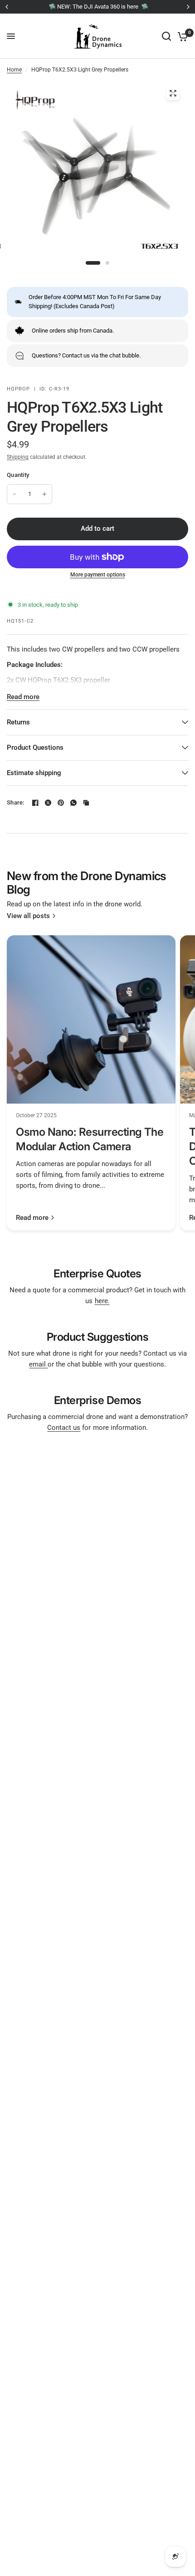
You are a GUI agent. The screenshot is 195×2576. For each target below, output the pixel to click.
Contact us (64, 1428)
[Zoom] (173, 93)
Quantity (18, 475)
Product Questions (35, 748)
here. (102, 1301)
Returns (18, 722)
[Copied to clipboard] (86, 803)
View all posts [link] (28, 916)
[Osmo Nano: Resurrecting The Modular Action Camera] (91, 1019)
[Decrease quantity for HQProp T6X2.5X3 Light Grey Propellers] (15, 494)
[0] (181, 36)
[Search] (166, 36)
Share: (16, 802)
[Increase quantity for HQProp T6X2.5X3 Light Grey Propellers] (44, 494)
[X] (48, 803)
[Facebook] (35, 803)
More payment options (98, 575)
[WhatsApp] (73, 803)
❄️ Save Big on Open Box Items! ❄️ (130, 7)
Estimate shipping (34, 773)
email (38, 1364)
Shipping (18, 457)
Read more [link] (32, 1218)
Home (14, 70)
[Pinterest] (61, 803)
